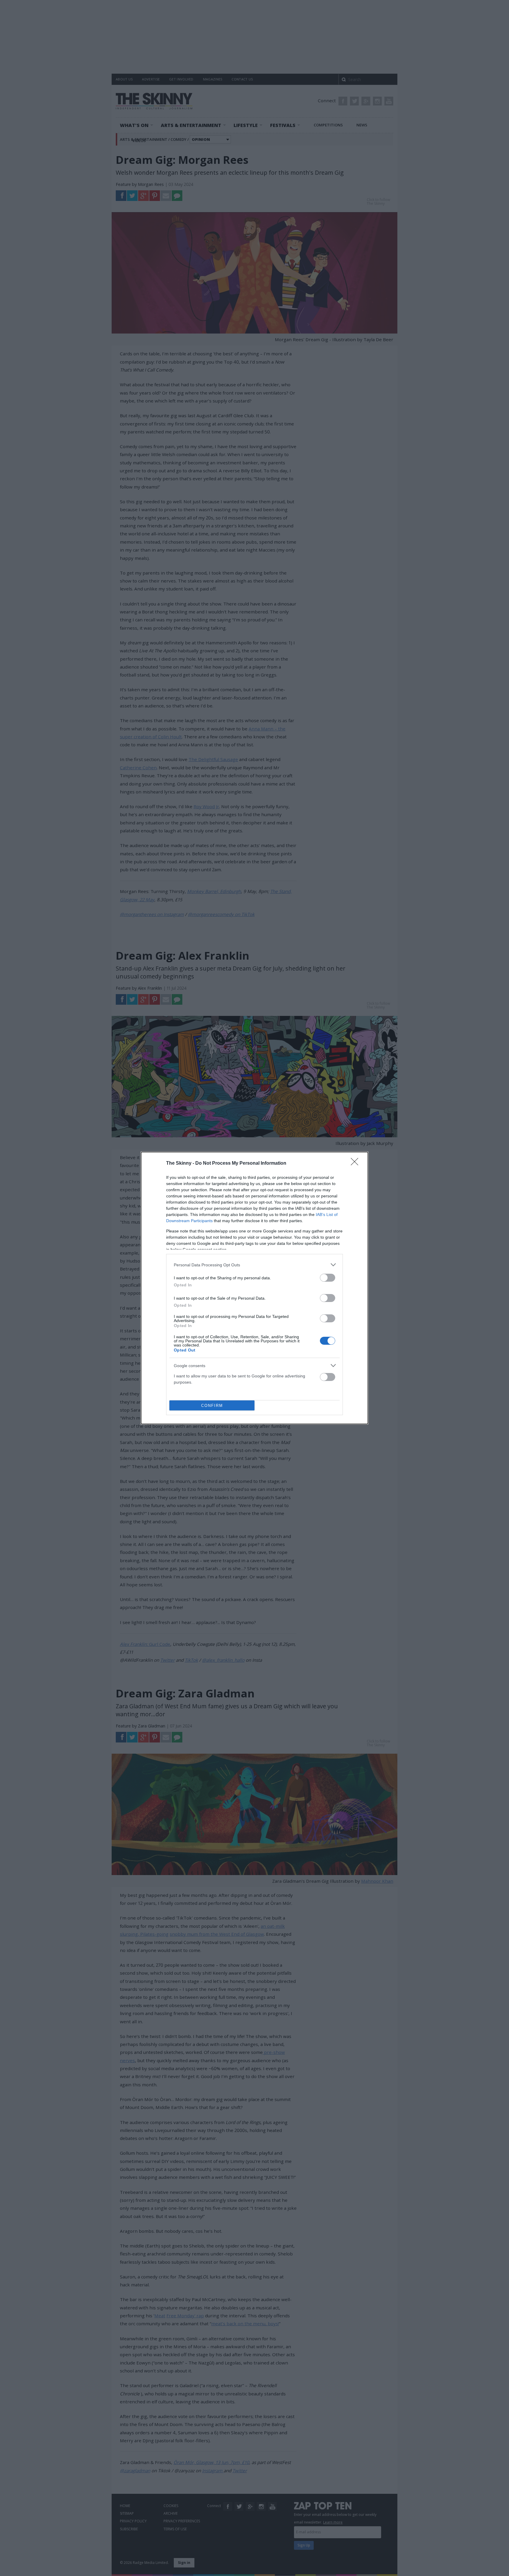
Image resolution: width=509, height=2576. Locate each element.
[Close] (356, 1164)
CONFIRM (212, 1406)
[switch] (328, 1278)
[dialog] (254, 1288)
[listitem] (254, 1265)
